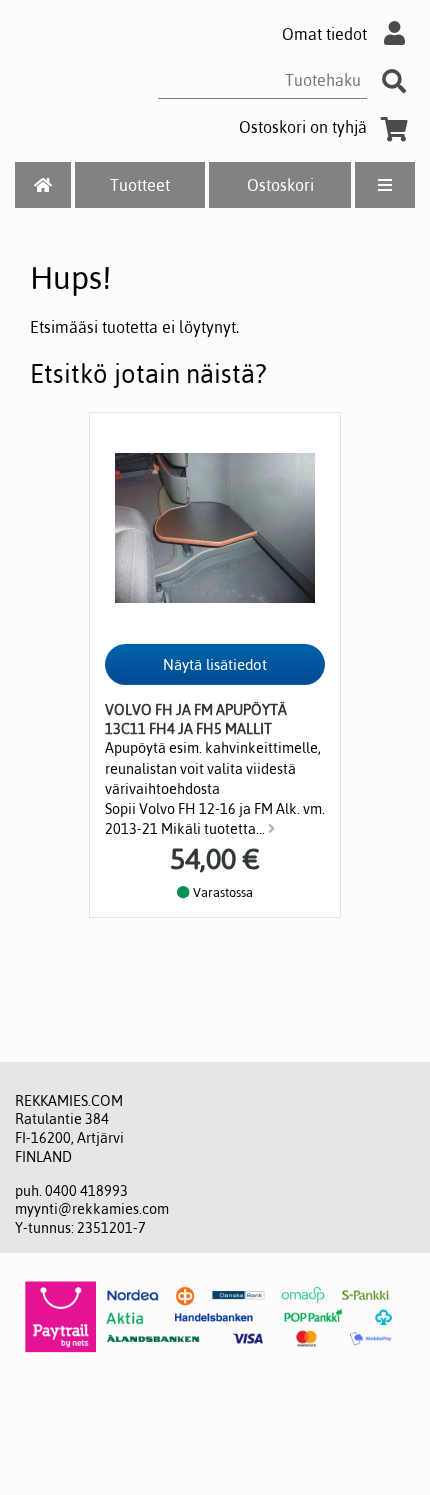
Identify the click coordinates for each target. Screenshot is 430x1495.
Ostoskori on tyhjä (303, 127)
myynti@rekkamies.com (92, 1209)
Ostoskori (280, 185)
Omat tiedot (324, 34)
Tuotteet (140, 185)
